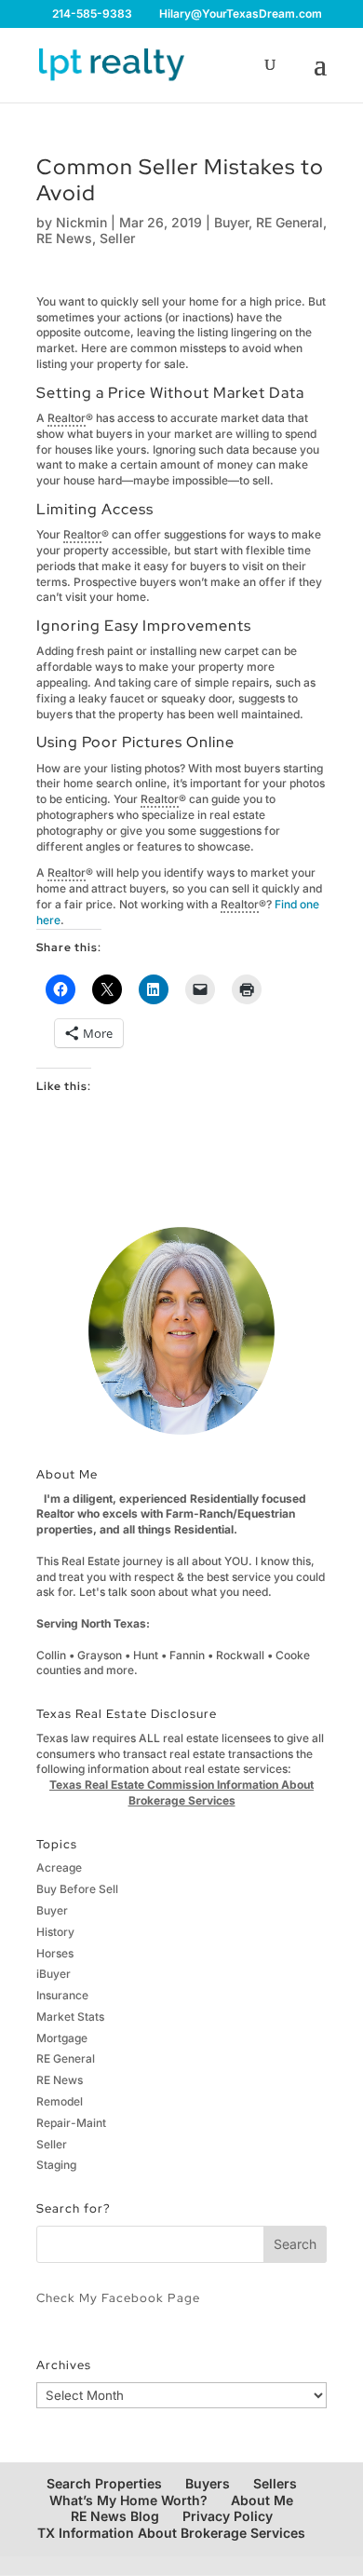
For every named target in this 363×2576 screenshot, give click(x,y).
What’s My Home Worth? (128, 2500)
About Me (262, 2500)
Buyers (208, 2483)
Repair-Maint (71, 2123)
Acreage (59, 1867)
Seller (117, 238)
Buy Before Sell (77, 1889)
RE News (64, 238)
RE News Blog (115, 2516)
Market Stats (70, 2017)
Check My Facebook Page (118, 2298)
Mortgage (62, 2038)
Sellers (275, 2483)
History (55, 1932)
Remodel (60, 2101)
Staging (56, 2165)
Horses (55, 1953)
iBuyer (54, 1974)
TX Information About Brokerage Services (171, 2533)
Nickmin (81, 222)
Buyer (231, 222)
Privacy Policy (228, 2516)
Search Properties (104, 2483)
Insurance (62, 1995)
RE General (289, 222)
